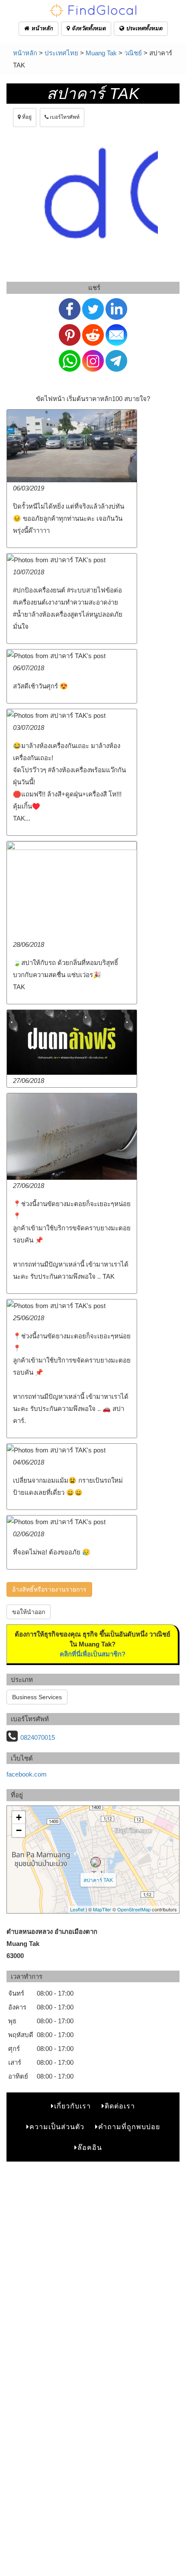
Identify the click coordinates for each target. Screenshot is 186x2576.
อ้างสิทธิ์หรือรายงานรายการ (49, 1589)
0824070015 (38, 1737)
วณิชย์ (133, 53)
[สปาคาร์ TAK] (96, 1862)
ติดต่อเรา (120, 2106)
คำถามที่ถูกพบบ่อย (129, 2127)
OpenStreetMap (134, 1909)
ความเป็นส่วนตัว (57, 2127)
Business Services (37, 1697)
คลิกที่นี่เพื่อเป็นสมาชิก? (93, 1654)
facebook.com (27, 1774)
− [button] (19, 1830)
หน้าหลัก (41, 28)
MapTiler (102, 1909)
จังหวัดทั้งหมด (88, 28)
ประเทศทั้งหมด (143, 28)
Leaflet (77, 1909)
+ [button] (19, 1817)
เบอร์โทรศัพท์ (64, 117)
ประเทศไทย (61, 53)
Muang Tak (101, 53)
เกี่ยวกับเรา (72, 2106)
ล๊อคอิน (90, 2148)
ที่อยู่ (26, 117)
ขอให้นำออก (29, 1612)
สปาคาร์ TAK (98, 1880)
